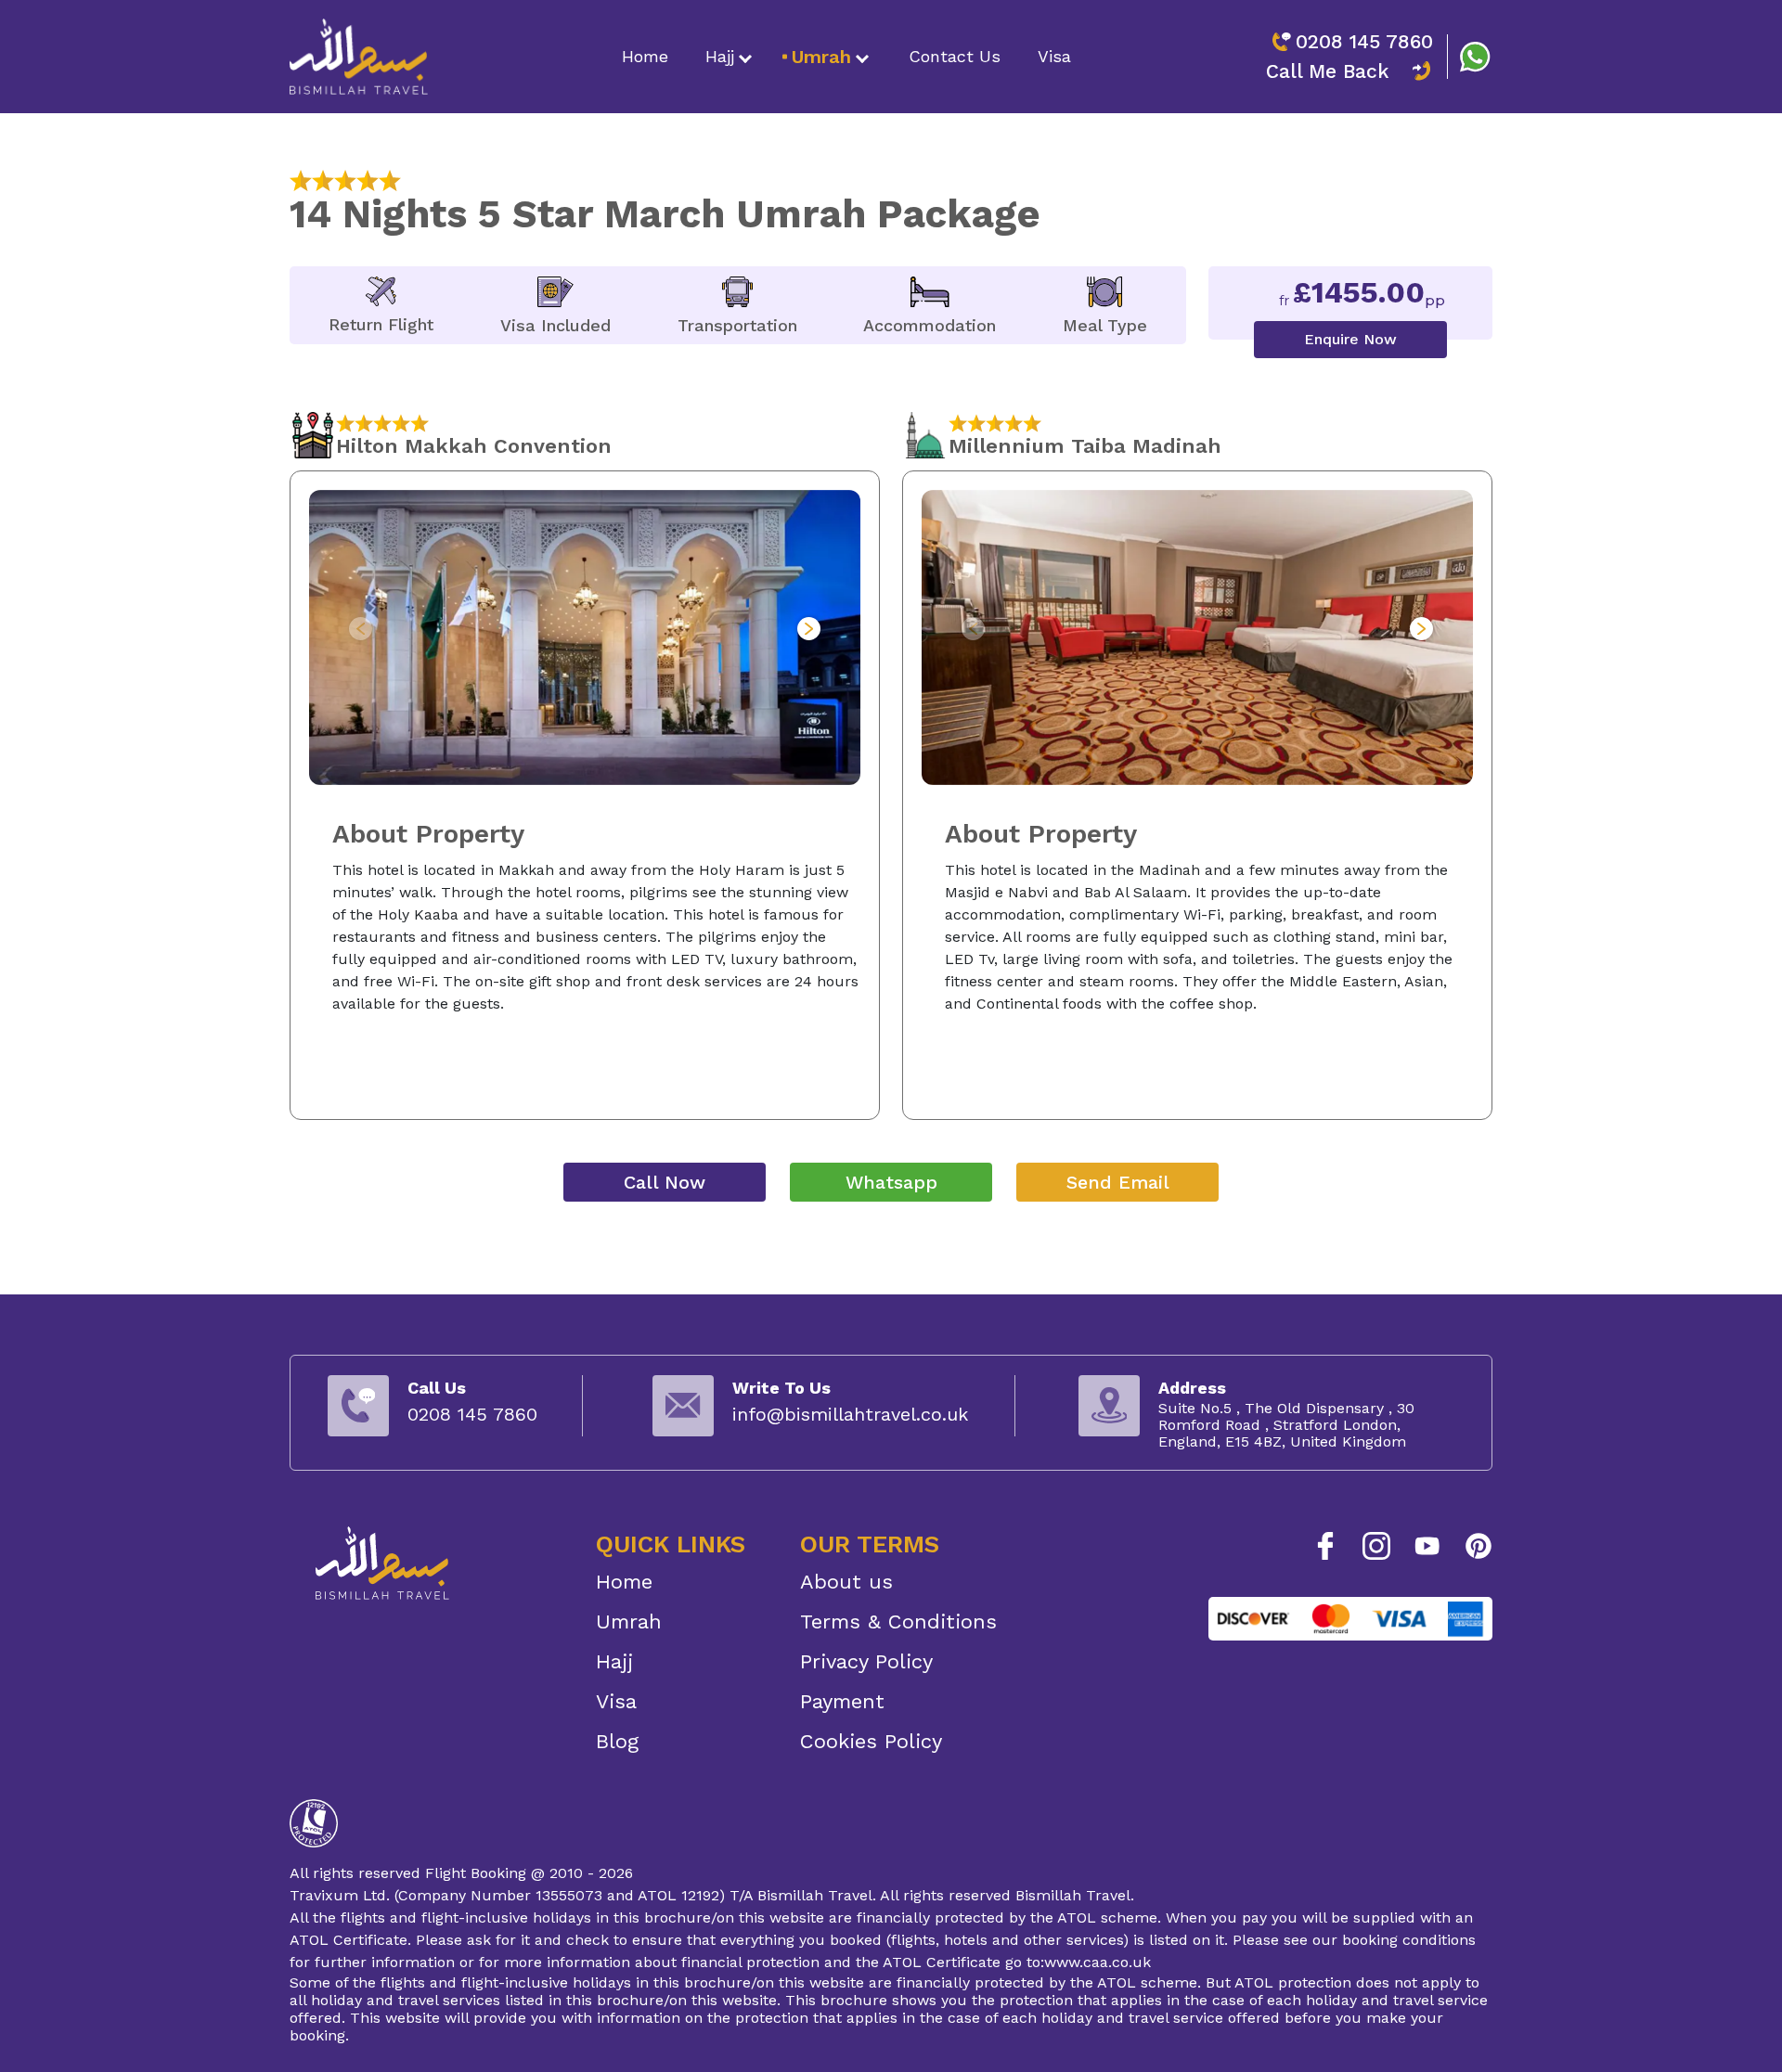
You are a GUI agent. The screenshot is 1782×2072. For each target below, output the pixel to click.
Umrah (821, 57)
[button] (809, 629)
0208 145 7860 (1364, 41)
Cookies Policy (871, 1741)
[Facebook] (1325, 1546)
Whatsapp (891, 1182)
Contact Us (955, 56)
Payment (842, 1701)
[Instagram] (1376, 1546)
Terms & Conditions (898, 1622)
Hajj (720, 56)
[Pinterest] (1479, 1546)
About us (846, 1582)
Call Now (665, 1182)
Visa (1054, 56)
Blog (617, 1741)
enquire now (1350, 339)
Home (645, 56)
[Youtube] (1427, 1546)
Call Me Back (1328, 71)
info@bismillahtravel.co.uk (850, 1414)
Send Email (1118, 1182)
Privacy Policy (866, 1661)
